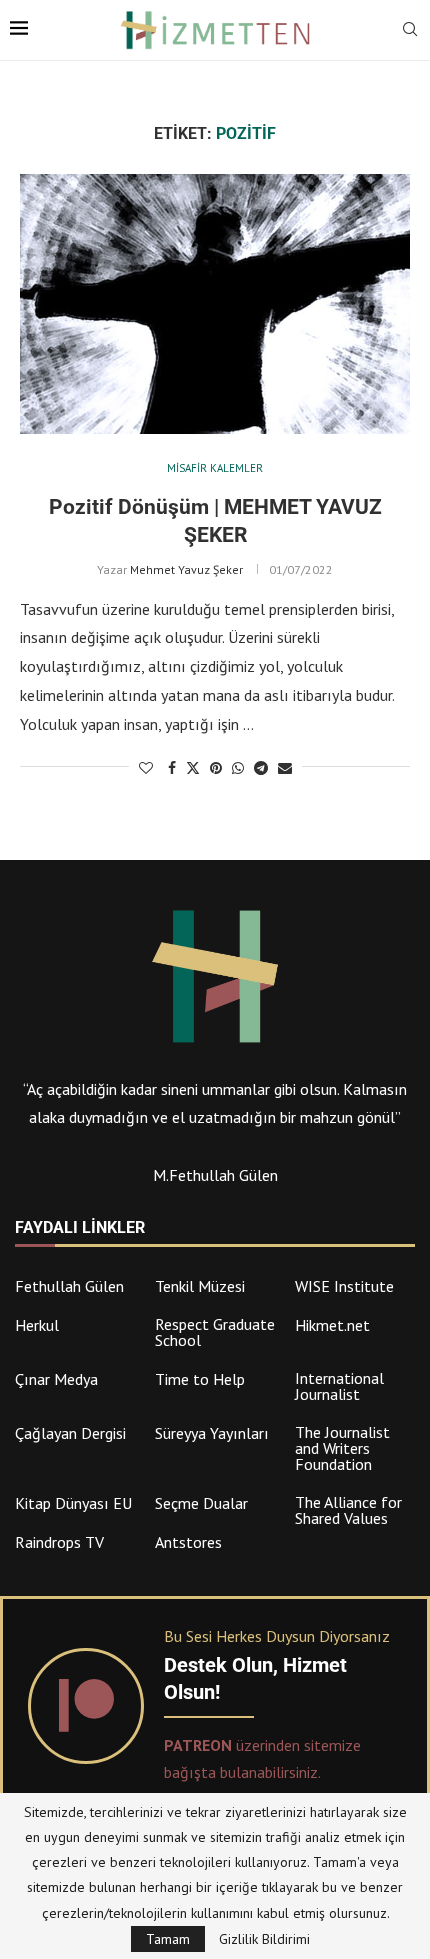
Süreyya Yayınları (212, 1433)
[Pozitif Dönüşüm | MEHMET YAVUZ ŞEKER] (215, 304)
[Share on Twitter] (193, 768)
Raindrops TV (59, 1542)
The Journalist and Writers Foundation (342, 1448)
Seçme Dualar (201, 1503)
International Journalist (339, 1386)
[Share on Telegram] (261, 768)
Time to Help (200, 1379)
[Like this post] (146, 768)
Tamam (168, 1939)
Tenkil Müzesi (200, 1286)
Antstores (188, 1542)
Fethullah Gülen (69, 1286)
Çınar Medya (56, 1379)
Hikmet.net (332, 1325)
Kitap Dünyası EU (73, 1503)
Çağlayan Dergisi (70, 1433)
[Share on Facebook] (172, 768)
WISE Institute (344, 1286)
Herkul (37, 1325)
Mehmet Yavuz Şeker (186, 569)
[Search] (410, 31)
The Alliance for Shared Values (348, 1510)
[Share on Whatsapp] (238, 768)
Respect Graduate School (215, 1332)
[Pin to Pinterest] (216, 768)
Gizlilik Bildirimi (264, 1939)
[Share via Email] (285, 768)
